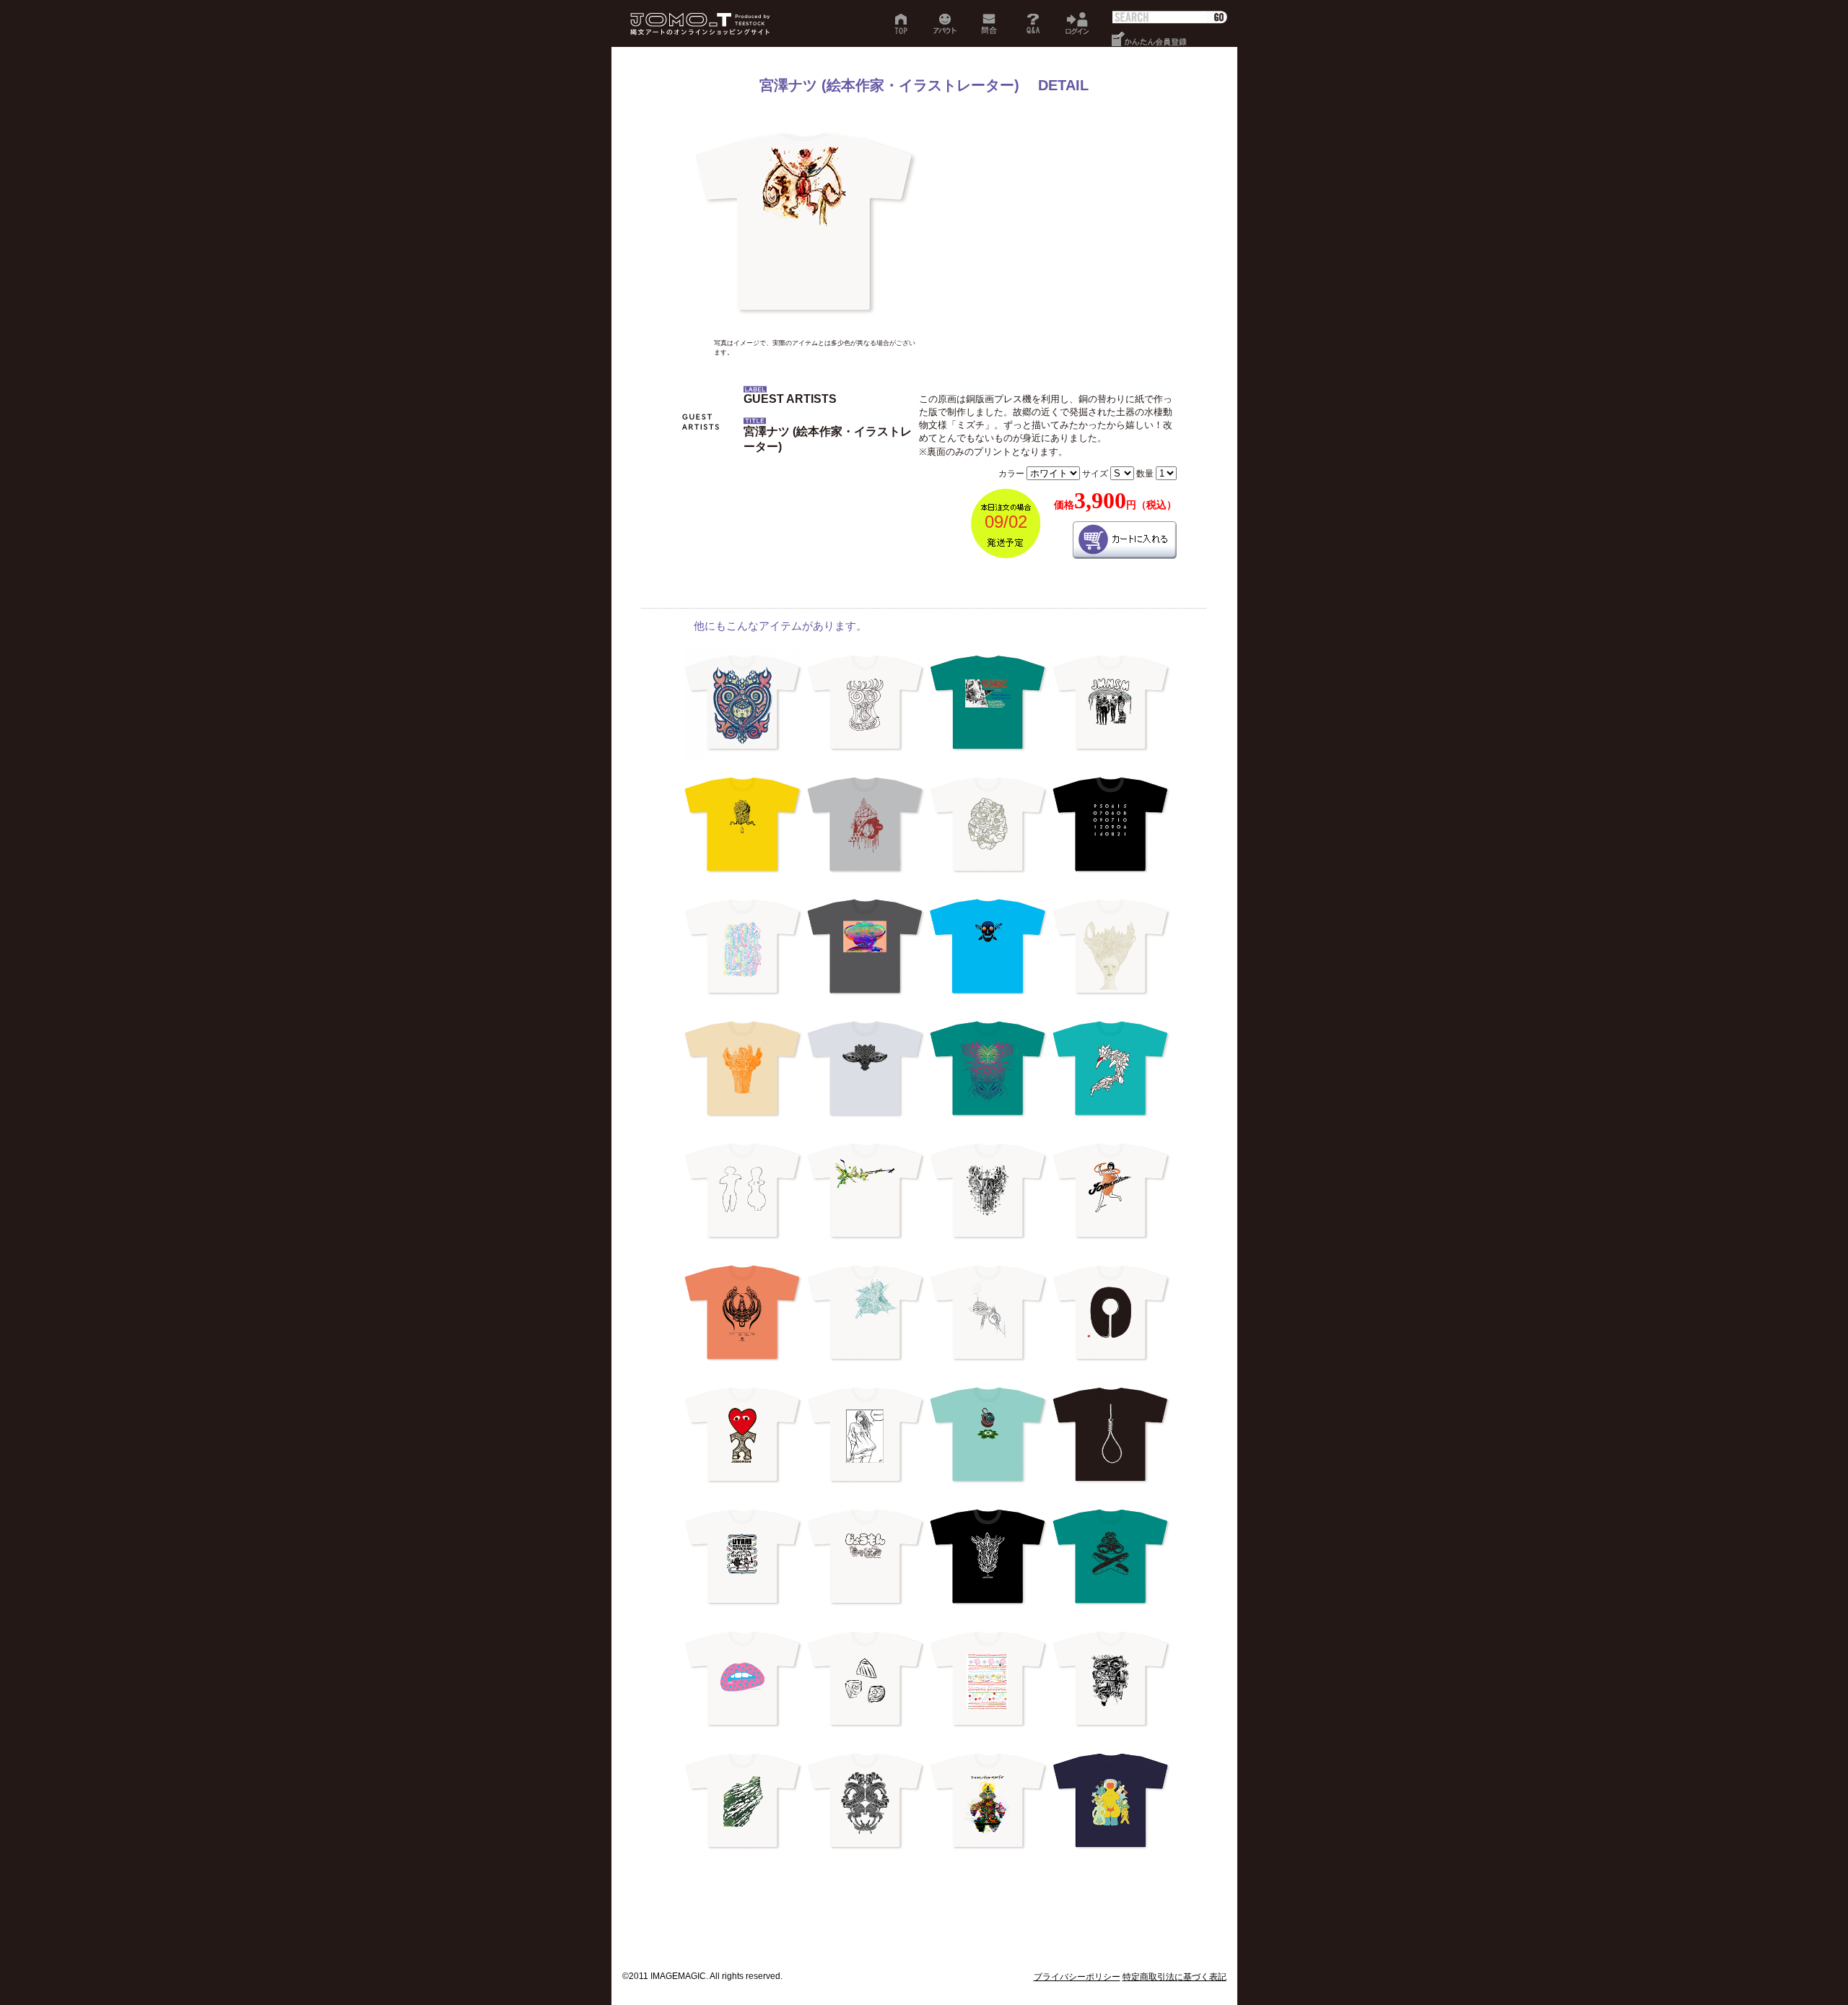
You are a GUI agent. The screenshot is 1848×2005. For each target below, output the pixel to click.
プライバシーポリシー (1077, 1977)
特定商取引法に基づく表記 (1174, 1977)
